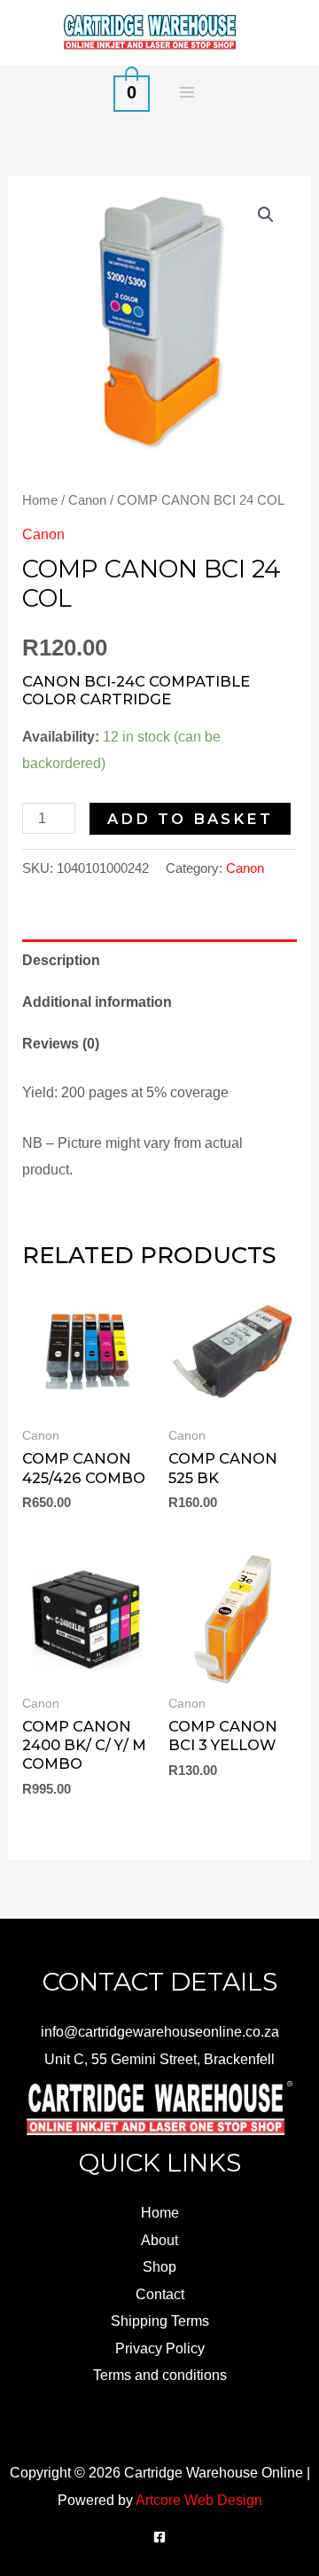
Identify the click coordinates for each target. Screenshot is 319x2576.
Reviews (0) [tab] (61, 1043)
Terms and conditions (160, 2375)
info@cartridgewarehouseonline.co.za (160, 2031)
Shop (159, 2266)
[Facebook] (159, 2537)
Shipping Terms (160, 2321)
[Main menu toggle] (187, 92)
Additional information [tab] (97, 1001)
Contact (160, 2294)
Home (40, 500)
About (159, 2240)
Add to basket (190, 819)
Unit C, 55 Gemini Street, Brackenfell (159, 2059)
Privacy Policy (160, 2348)
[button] (266, 215)
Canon (87, 500)
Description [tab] (61, 960)
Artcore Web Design (199, 2500)
